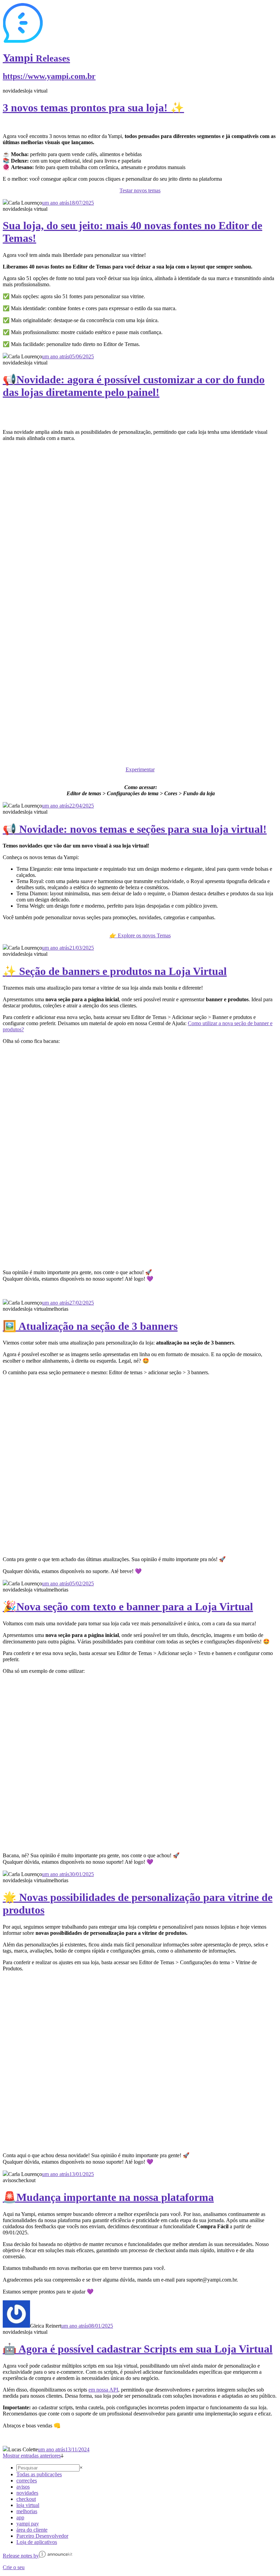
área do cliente (32, 2530)
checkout (26, 2499)
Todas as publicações (39, 2474)
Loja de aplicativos (37, 2542)
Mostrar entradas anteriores (32, 2456)
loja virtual (28, 2505)
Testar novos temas (140, 190)
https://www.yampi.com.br (49, 76)
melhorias (27, 2511)
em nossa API (103, 2390)
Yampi (36, 58)
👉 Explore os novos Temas (140, 935)
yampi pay (28, 2524)
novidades (27, 2493)
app (20, 2517)
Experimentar (140, 769)
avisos (23, 2487)
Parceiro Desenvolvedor (42, 2536)
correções (27, 2481)
